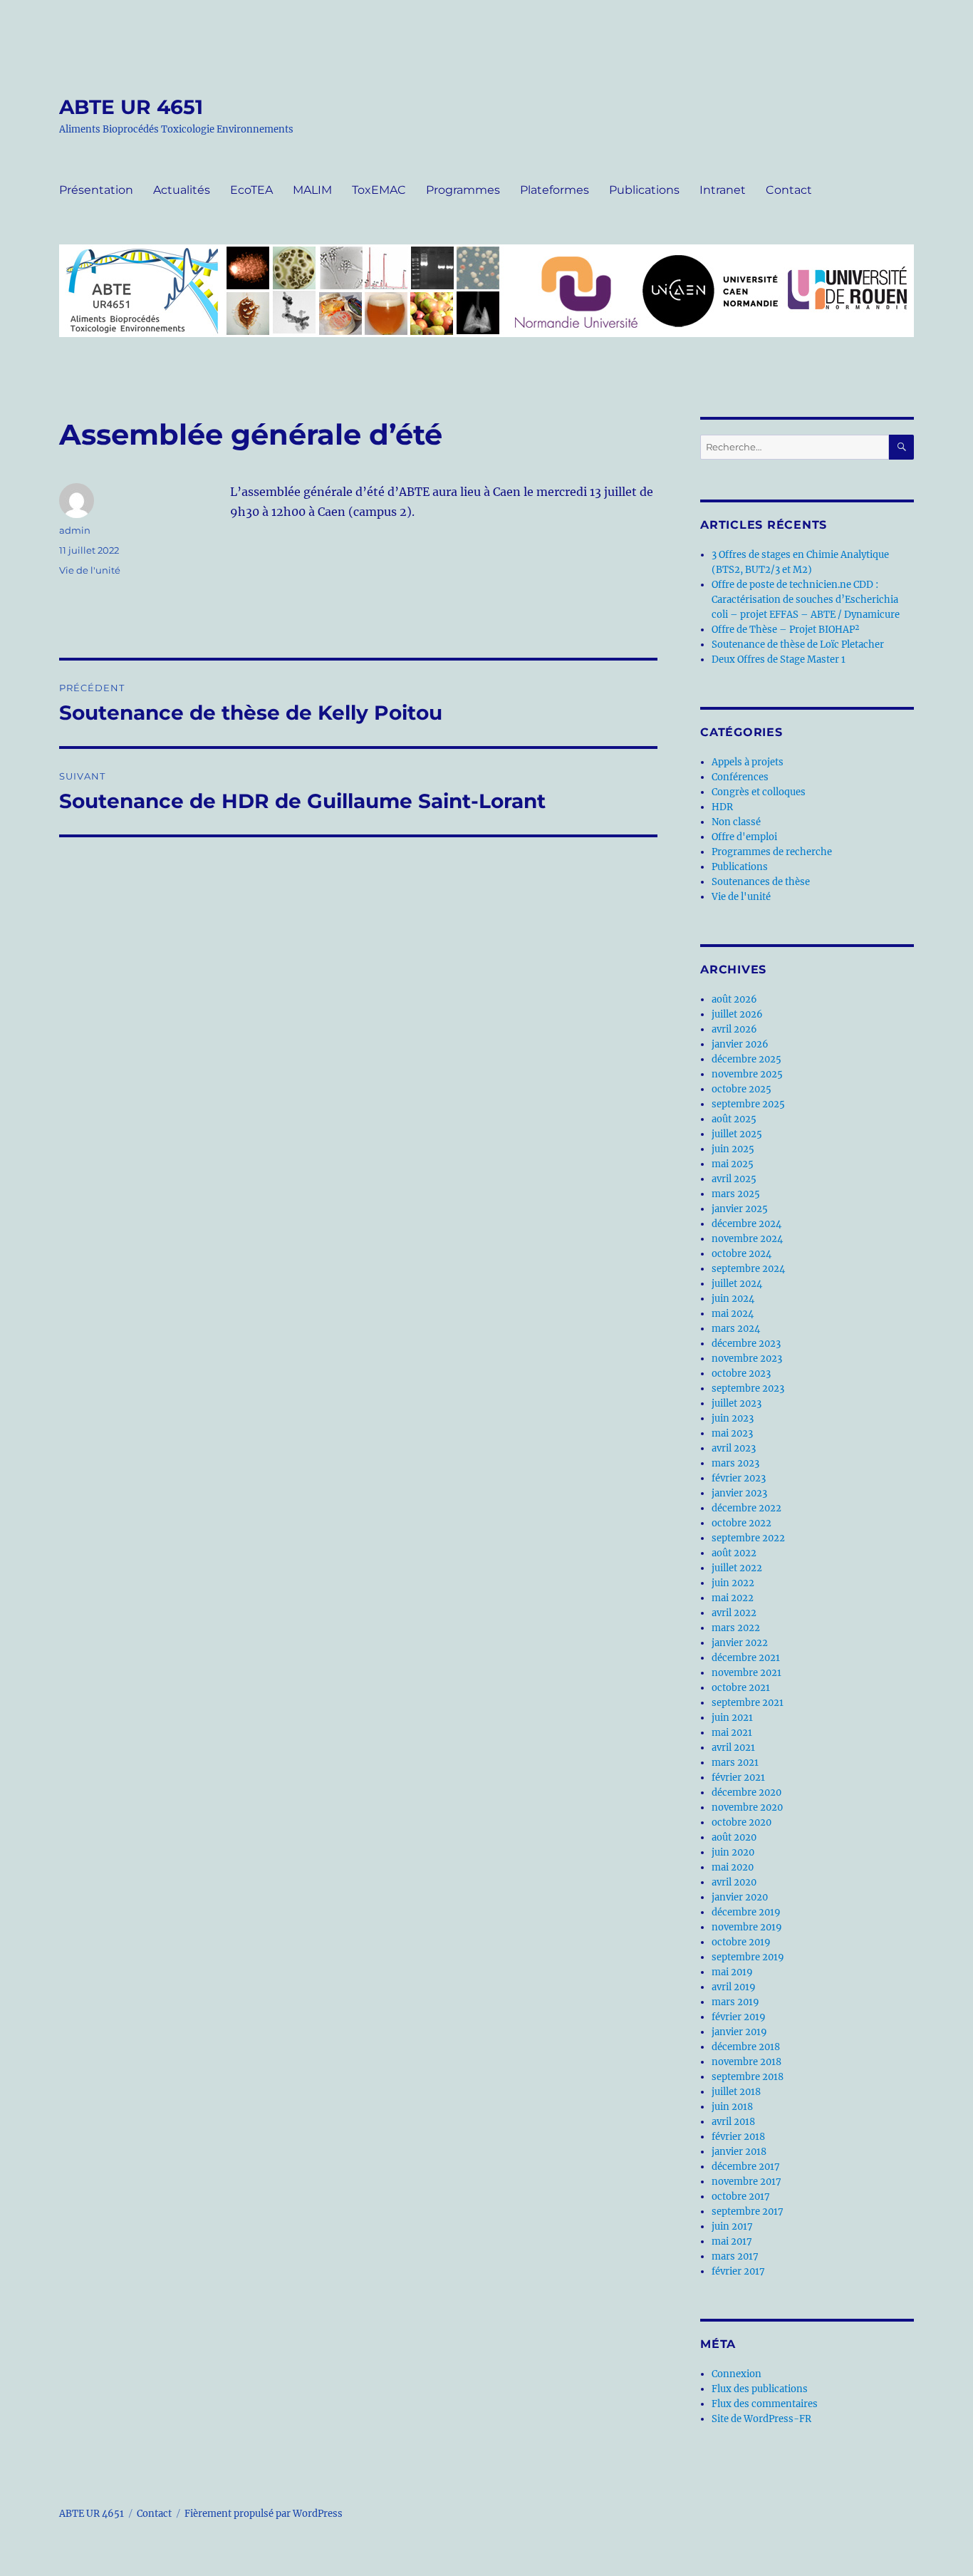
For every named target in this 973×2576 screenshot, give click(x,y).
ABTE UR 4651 (131, 107)
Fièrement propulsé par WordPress (264, 2514)
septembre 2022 (748, 1538)
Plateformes (555, 190)
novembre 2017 (746, 2182)
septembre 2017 (748, 2212)
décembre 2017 (746, 2167)
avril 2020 (734, 1882)
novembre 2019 (747, 1927)
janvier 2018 (739, 2152)
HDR (722, 807)
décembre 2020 (746, 1793)
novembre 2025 (747, 1074)
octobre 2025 (742, 1089)
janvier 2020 (740, 1897)
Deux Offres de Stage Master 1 (779, 659)
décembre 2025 (746, 1059)
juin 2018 (732, 2107)
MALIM (312, 190)
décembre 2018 (746, 2047)
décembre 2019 (746, 1912)
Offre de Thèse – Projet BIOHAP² (785, 630)
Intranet (723, 190)
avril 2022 (734, 1613)
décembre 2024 (746, 1224)
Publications (644, 190)
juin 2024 (733, 1299)
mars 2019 (735, 2002)
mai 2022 (733, 1598)
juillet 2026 (737, 1014)
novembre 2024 (747, 1239)
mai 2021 (732, 1733)
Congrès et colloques (759, 792)
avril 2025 (734, 1179)
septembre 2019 (748, 1957)
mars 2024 (736, 1329)
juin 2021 (732, 1718)
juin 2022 (733, 1583)
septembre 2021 (748, 1703)
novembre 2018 (746, 2062)
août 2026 (734, 999)
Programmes (463, 190)
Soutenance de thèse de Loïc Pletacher (798, 645)
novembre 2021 (746, 1673)
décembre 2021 (746, 1658)
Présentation (96, 190)
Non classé (736, 822)
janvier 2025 (740, 1209)
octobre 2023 (741, 1374)
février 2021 (738, 1778)
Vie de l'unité (90, 570)
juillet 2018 (736, 2092)
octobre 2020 (742, 1822)
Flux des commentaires (765, 2404)
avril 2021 (733, 1748)
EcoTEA (251, 190)
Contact (789, 190)
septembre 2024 (748, 1269)
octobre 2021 (741, 1688)
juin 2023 (733, 1418)
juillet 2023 (737, 1403)
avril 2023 (734, 1448)
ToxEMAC (379, 190)
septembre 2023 (748, 1388)
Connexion (737, 2374)
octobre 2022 (742, 1523)
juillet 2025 (737, 1134)
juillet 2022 (737, 1568)
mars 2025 (736, 1194)
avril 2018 (733, 2122)
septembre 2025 (748, 1104)
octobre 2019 (741, 1942)
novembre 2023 (747, 1359)
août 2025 (734, 1119)
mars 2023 (735, 1463)
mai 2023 (732, 1433)
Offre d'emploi (744, 837)
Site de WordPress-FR (761, 2419)
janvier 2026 (740, 1044)
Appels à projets (748, 762)
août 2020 (734, 1837)
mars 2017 (735, 2256)
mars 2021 (735, 1763)
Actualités (182, 190)
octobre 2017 (741, 2197)
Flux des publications (760, 2389)
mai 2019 (732, 1972)
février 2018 (738, 2137)
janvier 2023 (739, 1493)
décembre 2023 (746, 1344)
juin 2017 (732, 2226)
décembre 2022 (746, 1508)
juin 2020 (733, 1852)
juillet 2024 (737, 1284)
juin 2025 (733, 1149)
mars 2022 (736, 1628)
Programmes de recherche (772, 852)
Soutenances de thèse (761, 882)
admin (75, 530)
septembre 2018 (748, 2077)
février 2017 (738, 2271)
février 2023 (739, 1478)
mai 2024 (733, 1314)
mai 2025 (733, 1164)
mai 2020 (733, 1867)
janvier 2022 (740, 1643)
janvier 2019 (739, 2032)
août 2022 (734, 1553)
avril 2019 (734, 1987)
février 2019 (739, 2017)
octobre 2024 (742, 1254)
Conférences (740, 777)
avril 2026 (734, 1029)
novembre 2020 (747, 1807)
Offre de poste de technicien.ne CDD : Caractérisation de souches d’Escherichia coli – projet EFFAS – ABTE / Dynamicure (806, 600)
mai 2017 (732, 2241)
